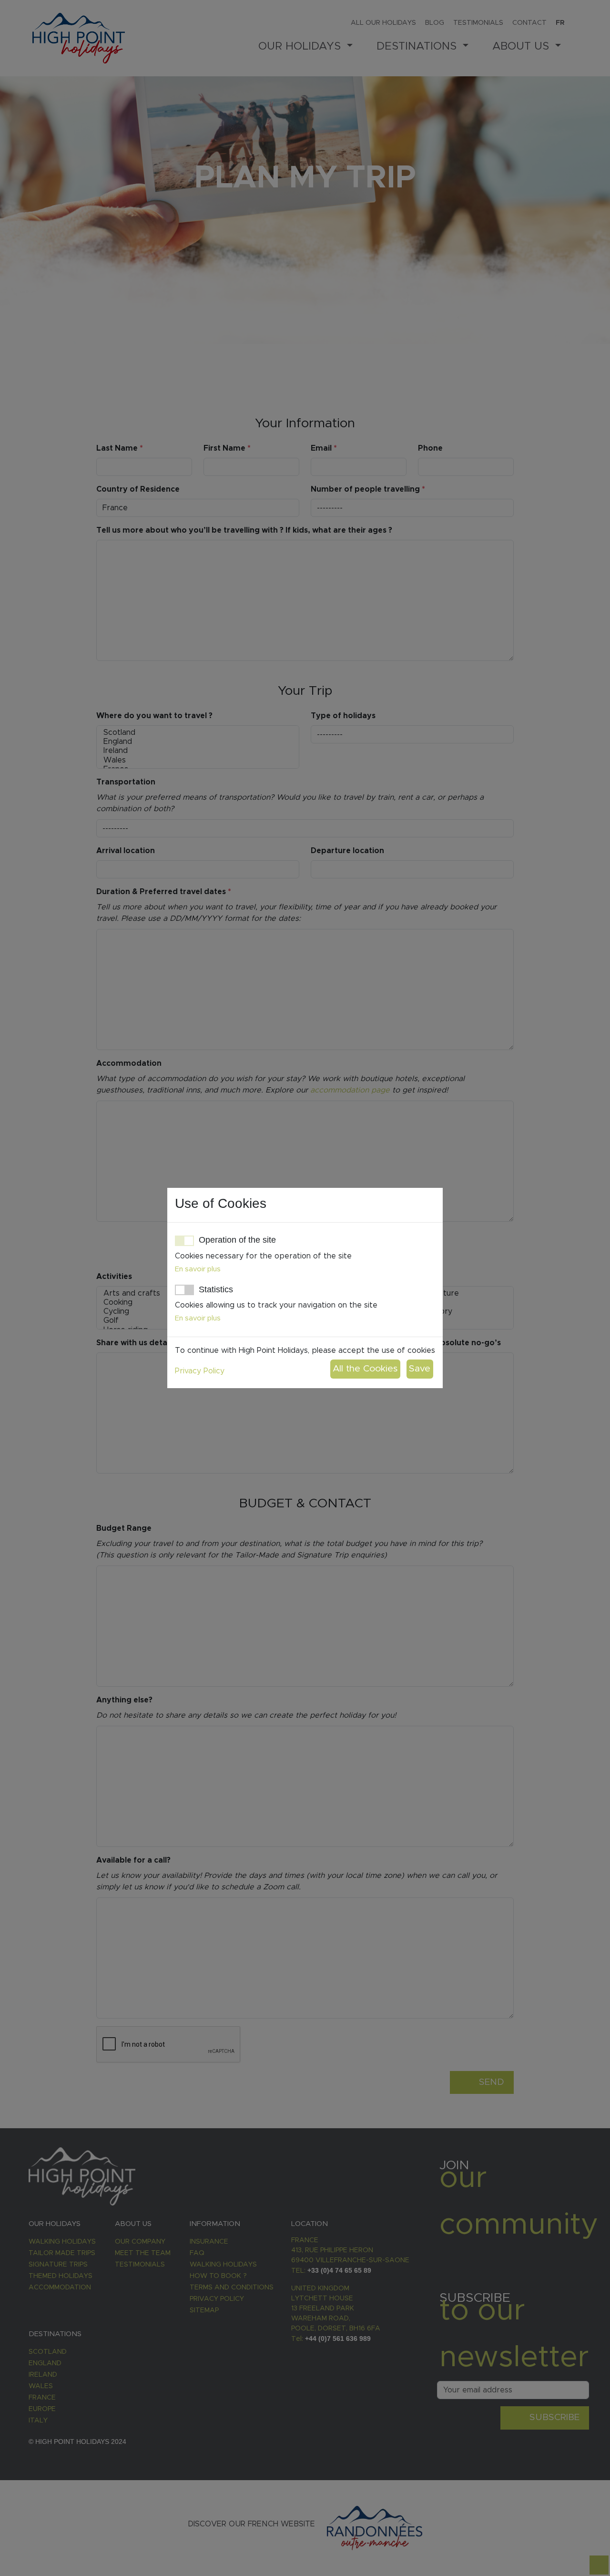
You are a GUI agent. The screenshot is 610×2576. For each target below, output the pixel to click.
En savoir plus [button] (198, 1269)
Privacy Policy (200, 1371)
